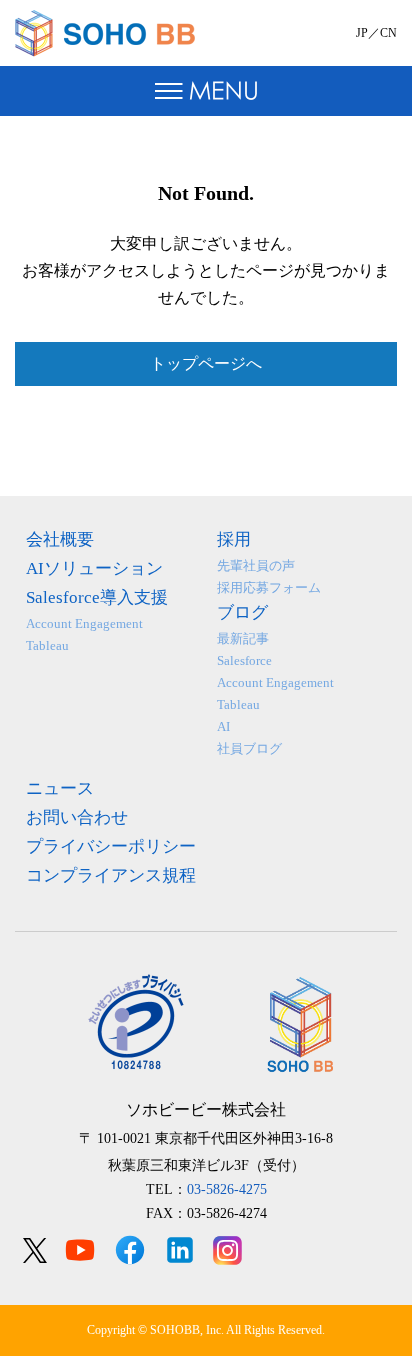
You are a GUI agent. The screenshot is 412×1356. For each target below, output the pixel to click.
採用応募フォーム (269, 587)
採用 (234, 539)
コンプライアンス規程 (111, 875)
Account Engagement (84, 623)
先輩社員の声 (256, 565)
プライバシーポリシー (111, 846)
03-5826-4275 (227, 1189)
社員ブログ (249, 748)
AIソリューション (94, 568)
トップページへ (206, 363)
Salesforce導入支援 (97, 597)
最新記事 (243, 638)
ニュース (60, 788)
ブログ (242, 612)
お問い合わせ (77, 817)
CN (388, 33)
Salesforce (244, 660)
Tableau (47, 645)
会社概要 (60, 539)
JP (362, 33)
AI (223, 726)
